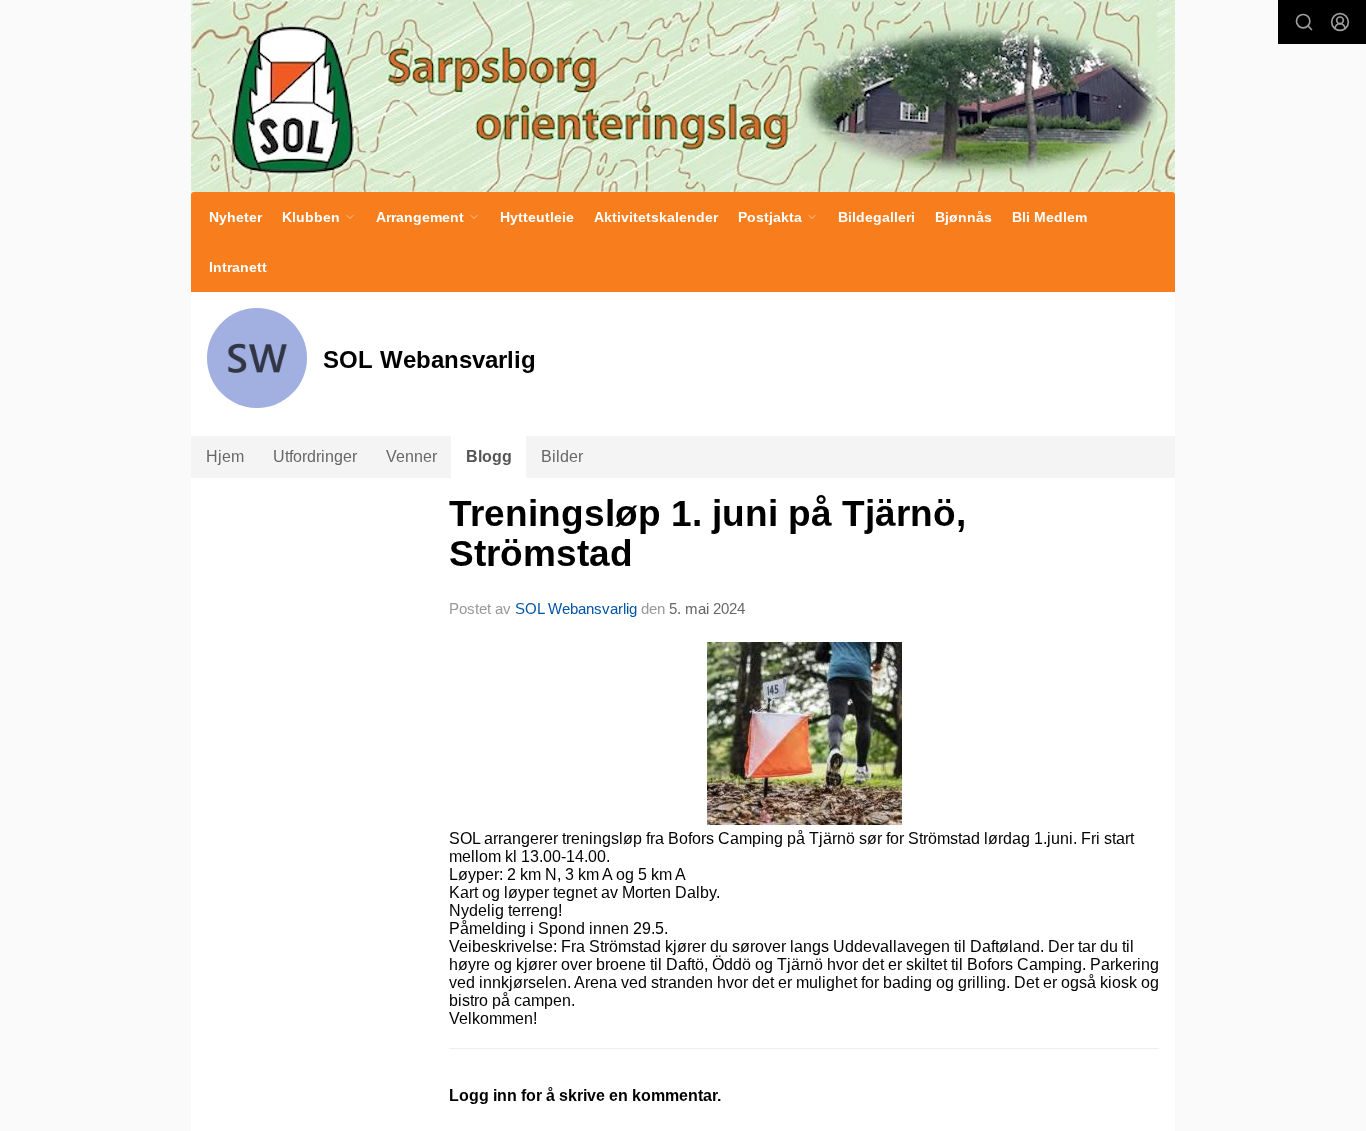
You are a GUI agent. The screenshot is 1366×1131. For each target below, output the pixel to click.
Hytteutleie (537, 217)
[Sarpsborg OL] (683, 96)
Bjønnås (963, 217)
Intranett (238, 267)
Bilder (562, 456)
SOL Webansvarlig (576, 608)
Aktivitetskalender (656, 217)
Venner (411, 456)
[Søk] (1304, 22)
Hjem (225, 456)
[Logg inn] (1340, 22)
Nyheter (235, 217)
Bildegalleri (876, 217)
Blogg (489, 456)
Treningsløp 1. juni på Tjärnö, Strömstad (707, 534)
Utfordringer (315, 456)
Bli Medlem (1049, 217)
